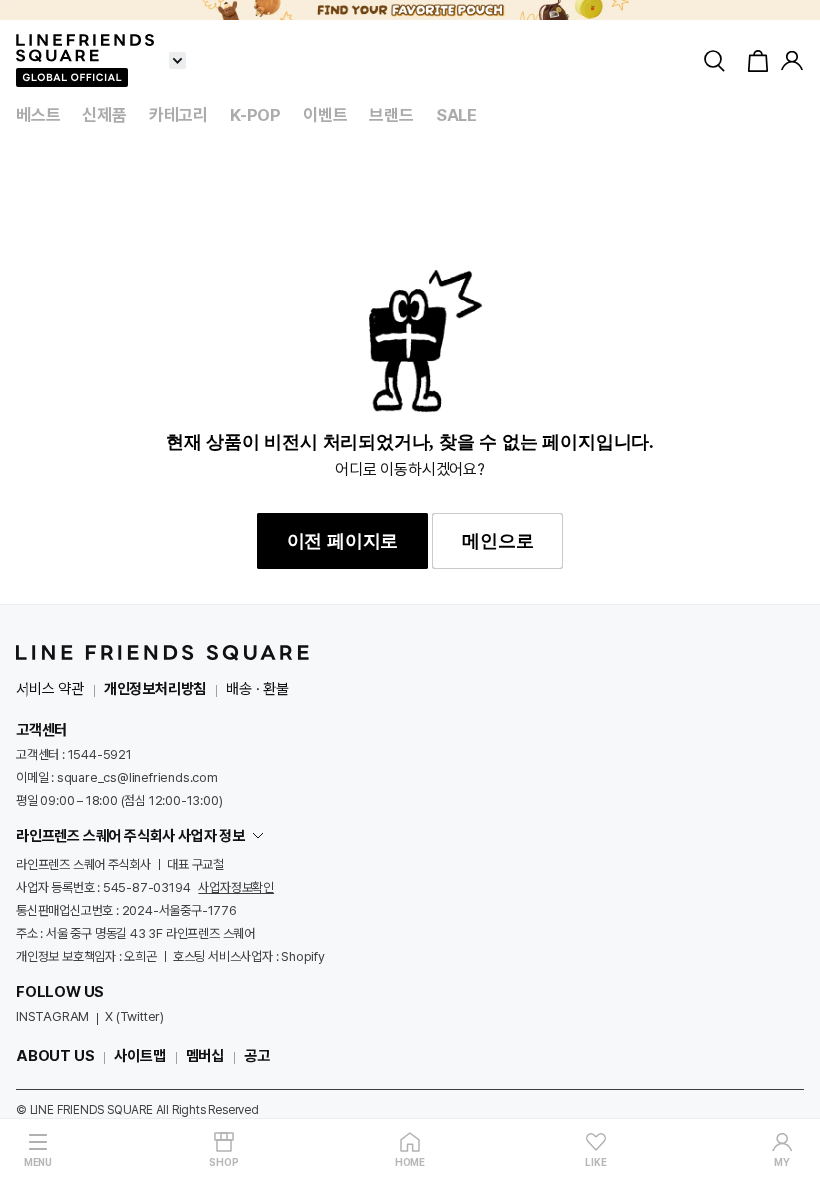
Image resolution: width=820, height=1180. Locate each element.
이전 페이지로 (343, 541)
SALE (456, 115)
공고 (257, 1056)
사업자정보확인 (236, 887)
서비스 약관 (50, 689)
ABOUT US (55, 1056)
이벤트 (325, 115)
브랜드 (391, 115)
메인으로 (497, 541)
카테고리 (178, 115)
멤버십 (205, 1056)
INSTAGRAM (52, 1016)
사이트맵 (139, 1056)
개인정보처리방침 (155, 689)
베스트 (38, 115)
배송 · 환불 (257, 689)
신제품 (104, 115)
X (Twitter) (134, 1016)
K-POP (255, 115)
